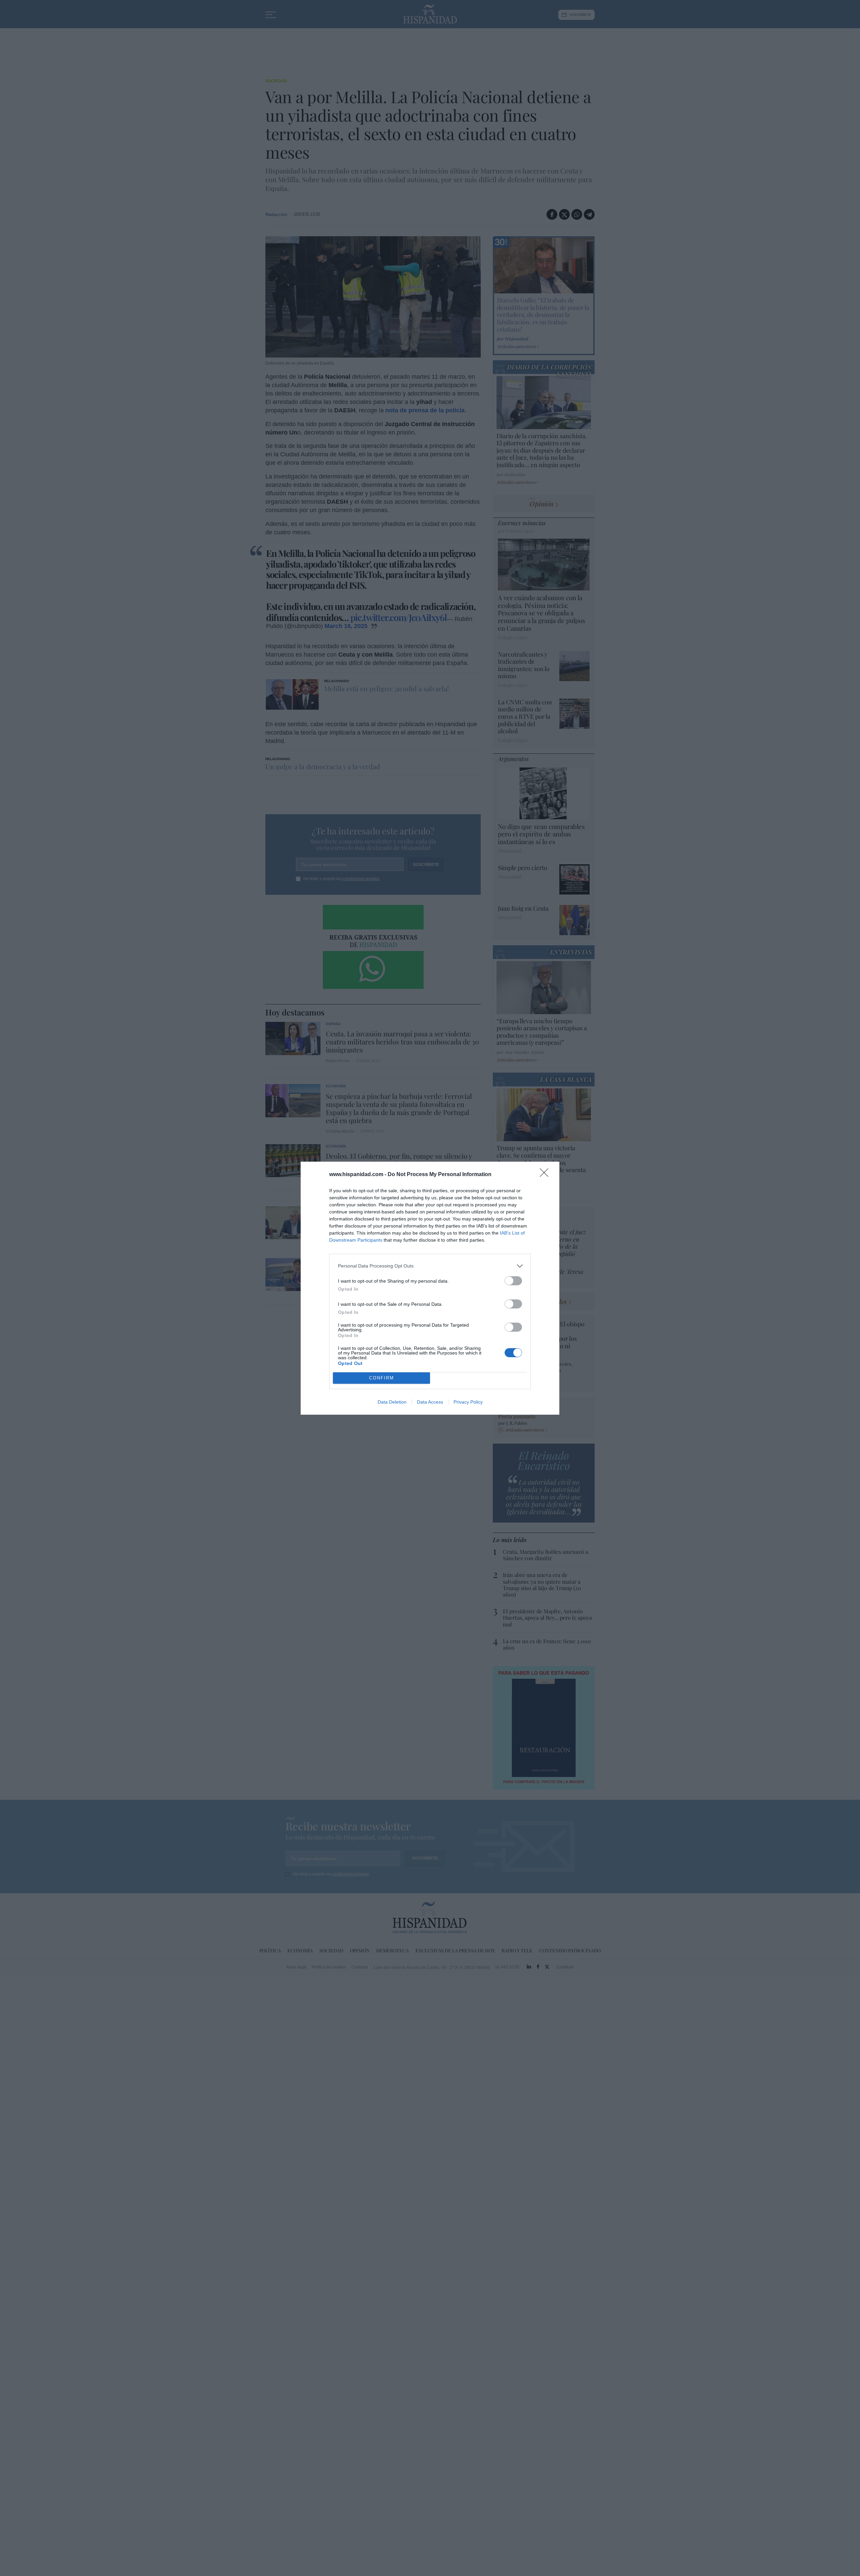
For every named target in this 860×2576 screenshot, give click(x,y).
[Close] (546, 1175)
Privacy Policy (468, 1402)
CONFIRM (382, 1378)
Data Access (430, 1402)
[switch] (513, 1281)
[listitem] (430, 1266)
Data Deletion (392, 1402)
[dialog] (430, 1288)
